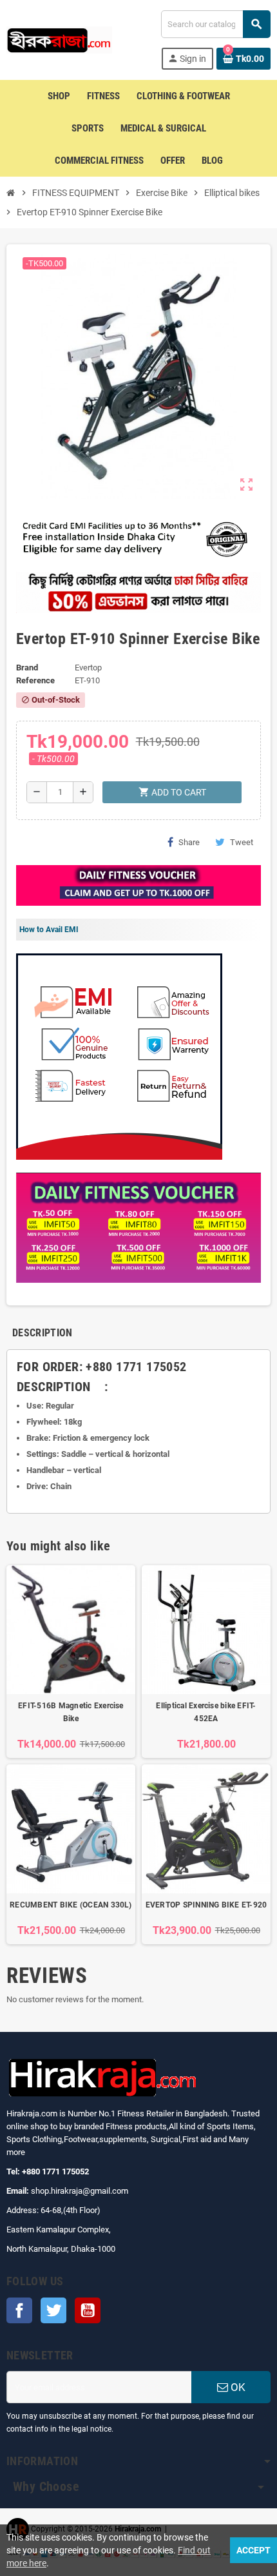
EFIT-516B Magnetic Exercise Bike (71, 1712)
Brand (27, 668)
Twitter (53, 2310)
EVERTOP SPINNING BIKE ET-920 (206, 1905)
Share (189, 842)
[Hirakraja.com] (59, 39)
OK (237, 2387)
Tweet (242, 842)
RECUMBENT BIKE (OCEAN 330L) (71, 1905)
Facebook (19, 2310)
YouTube (88, 2310)
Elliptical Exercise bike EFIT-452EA (206, 1712)
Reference (35, 680)
